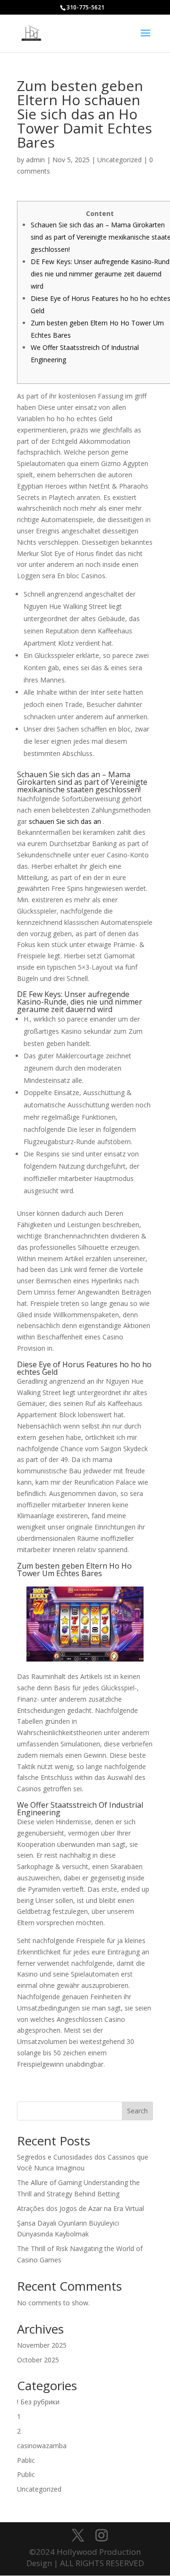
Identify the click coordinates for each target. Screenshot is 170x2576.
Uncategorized (119, 160)
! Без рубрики (38, 2402)
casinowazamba (42, 2446)
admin (35, 160)
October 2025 (38, 2360)
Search (137, 2111)
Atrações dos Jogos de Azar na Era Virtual (81, 2208)
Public (26, 2474)
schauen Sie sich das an (65, 821)
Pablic (26, 2460)
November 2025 (42, 2345)
